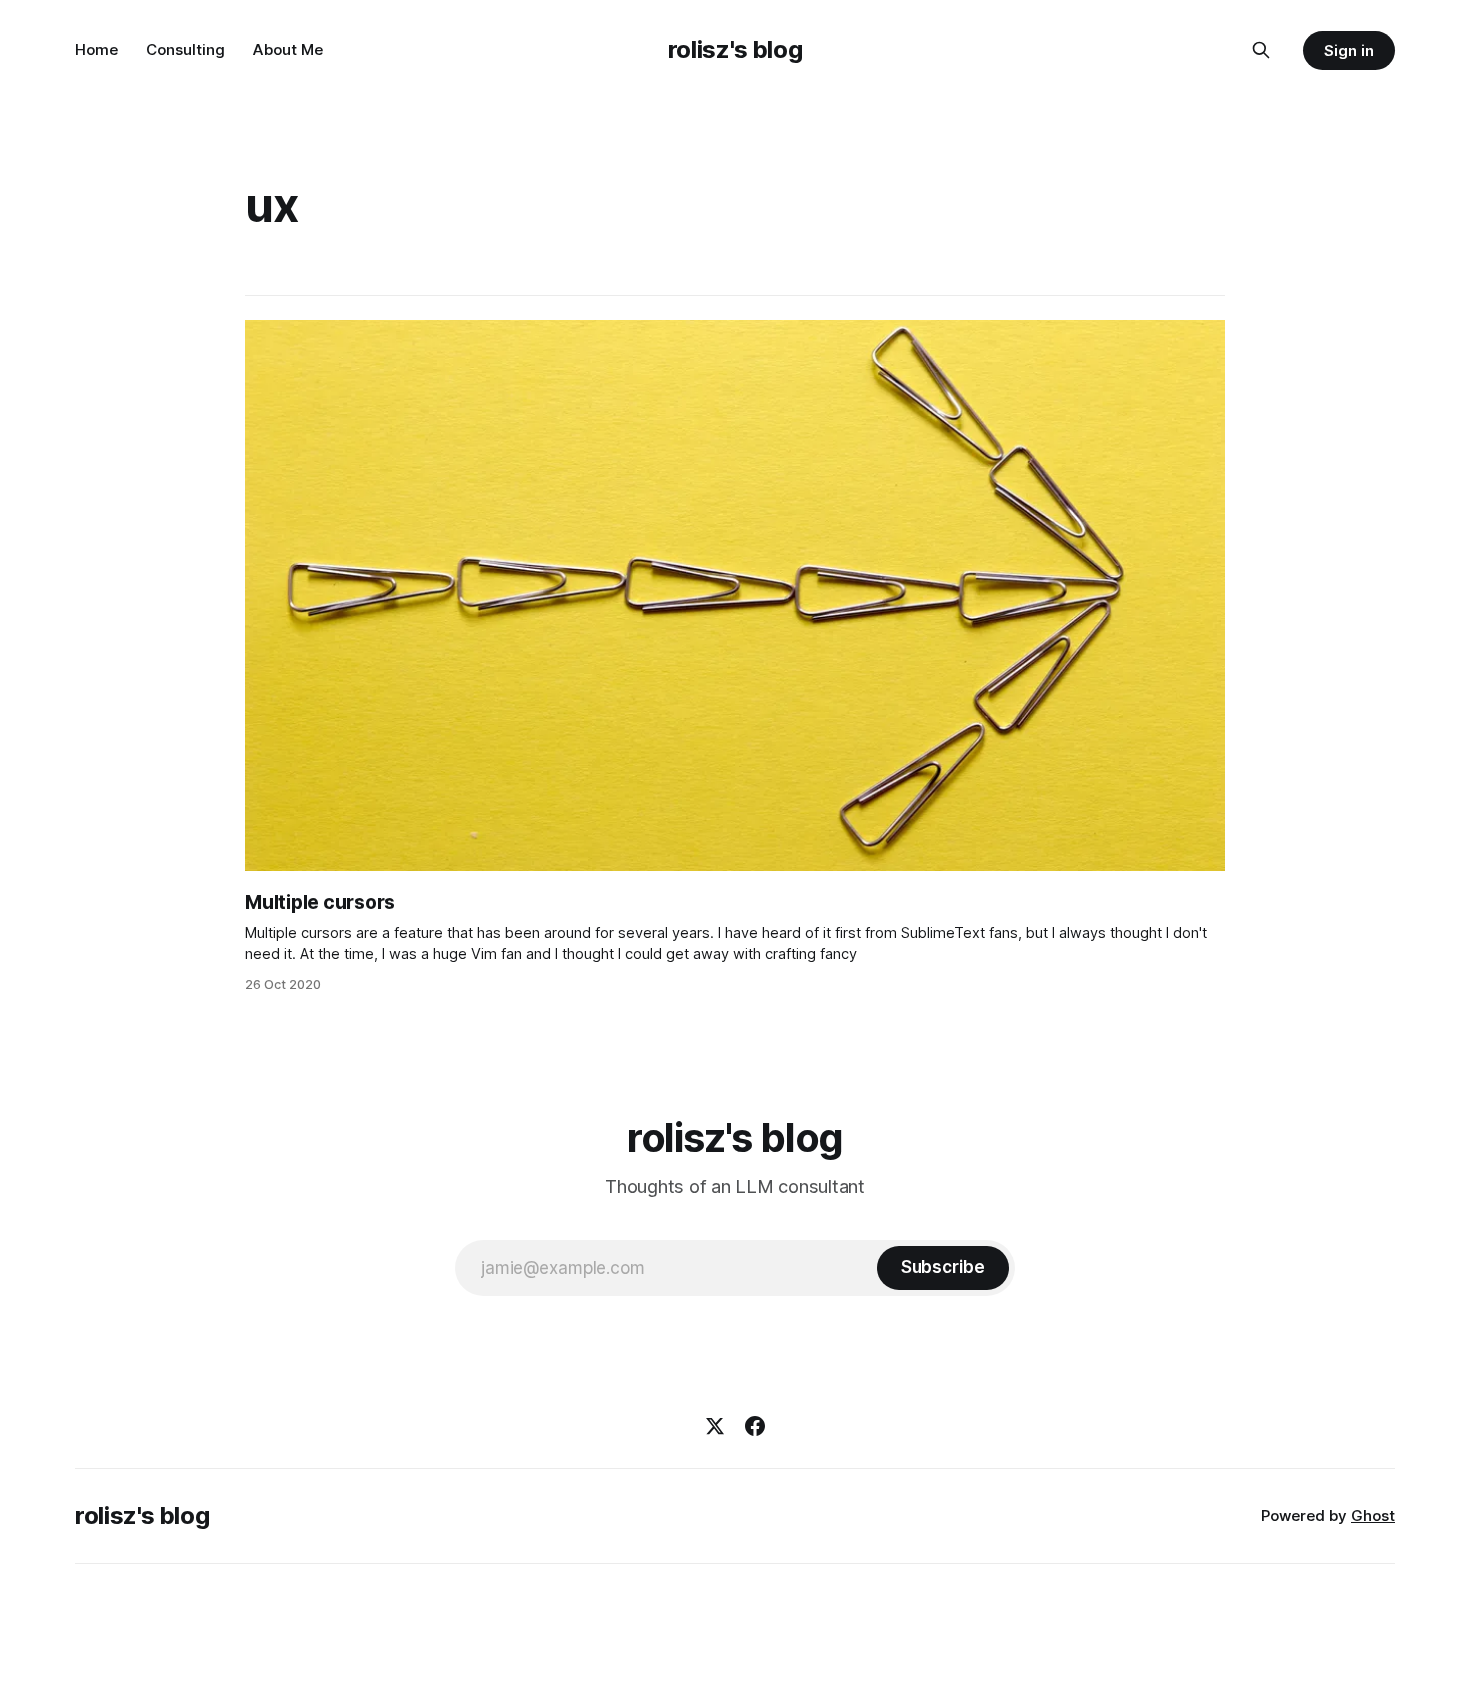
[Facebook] (755, 1426)
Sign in (1349, 50)
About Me (288, 49)
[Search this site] (1261, 50)
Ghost (1373, 1515)
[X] (715, 1426)
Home (96, 49)
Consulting (185, 49)
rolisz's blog (735, 49)
